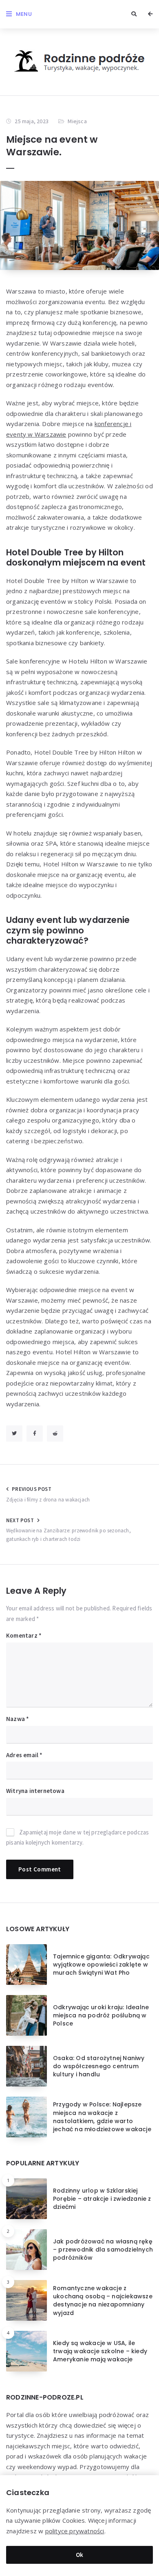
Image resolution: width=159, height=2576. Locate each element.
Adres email (24, 1755)
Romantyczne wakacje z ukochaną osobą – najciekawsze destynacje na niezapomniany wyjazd (103, 2301)
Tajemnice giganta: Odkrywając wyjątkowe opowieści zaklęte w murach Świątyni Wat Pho (101, 1965)
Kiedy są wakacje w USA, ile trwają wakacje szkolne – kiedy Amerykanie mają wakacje (100, 2351)
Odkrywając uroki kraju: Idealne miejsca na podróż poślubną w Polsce (101, 2016)
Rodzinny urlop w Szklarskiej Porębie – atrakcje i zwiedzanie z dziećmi (102, 2199)
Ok (80, 2555)
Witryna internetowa (35, 1791)
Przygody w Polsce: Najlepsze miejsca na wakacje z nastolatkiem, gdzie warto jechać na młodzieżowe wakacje (102, 2117)
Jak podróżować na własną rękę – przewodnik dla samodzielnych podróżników (103, 2250)
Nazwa (18, 1719)
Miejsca (77, 121)
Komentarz (24, 1635)
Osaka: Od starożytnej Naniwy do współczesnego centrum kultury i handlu (99, 2066)
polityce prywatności (75, 2531)
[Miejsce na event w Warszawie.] (79, 225)
